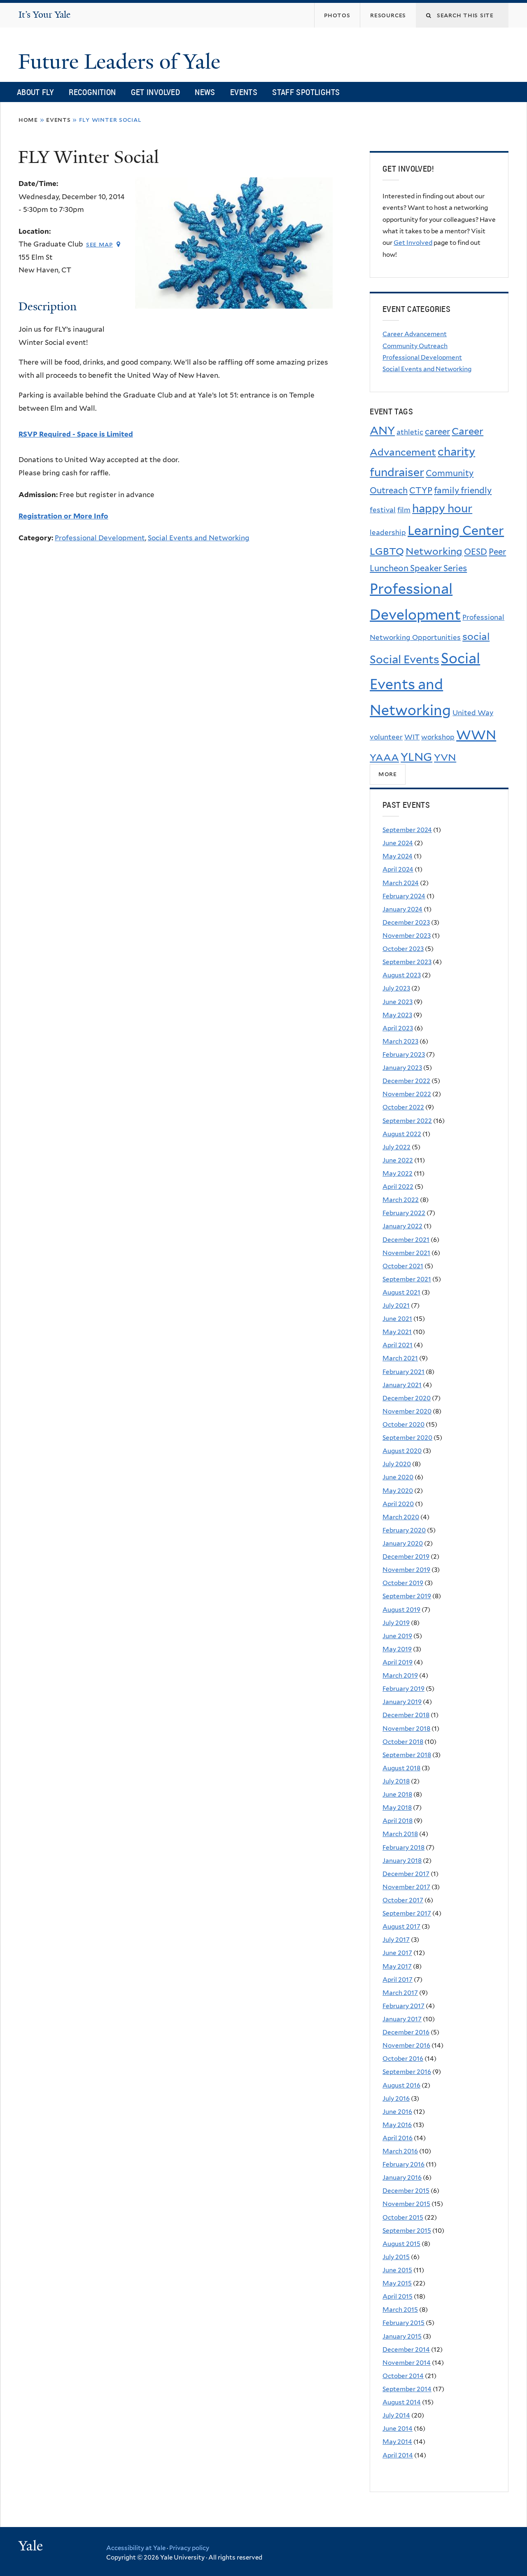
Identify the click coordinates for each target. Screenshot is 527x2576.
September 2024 (407, 830)
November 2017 (406, 1887)
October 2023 (403, 949)
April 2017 (398, 1980)
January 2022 (402, 1226)
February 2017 (403, 2006)
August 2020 (402, 1451)
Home (28, 120)
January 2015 (402, 2336)
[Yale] (32, 2547)
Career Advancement (415, 334)
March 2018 (400, 1834)
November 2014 (407, 2363)
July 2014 (396, 2415)
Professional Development (100, 538)
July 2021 (396, 1305)
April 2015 (398, 2296)
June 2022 (398, 1160)
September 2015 (407, 2231)
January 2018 (402, 1861)
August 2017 (401, 1926)
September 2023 (407, 962)
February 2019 (403, 1689)
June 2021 (397, 1319)
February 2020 (404, 1530)
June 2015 (397, 2270)
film (404, 510)
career (437, 431)
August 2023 (402, 975)
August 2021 (401, 1292)
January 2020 (403, 1543)
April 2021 (398, 1345)
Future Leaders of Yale (122, 62)
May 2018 (397, 1808)
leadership (388, 532)
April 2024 (398, 869)
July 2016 (396, 2098)
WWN (476, 735)
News (205, 92)
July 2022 (396, 1147)
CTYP (421, 490)
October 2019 (403, 1583)
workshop (438, 737)
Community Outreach (415, 346)
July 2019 (396, 1623)
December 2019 (406, 1557)
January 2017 (402, 2019)
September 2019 (407, 1596)
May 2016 (397, 2125)
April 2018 (398, 1821)
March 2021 (400, 1358)
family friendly (463, 490)
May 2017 (397, 1966)
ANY (382, 431)
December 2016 (406, 2032)
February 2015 (403, 2323)
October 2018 (403, 1742)
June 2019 (397, 1636)
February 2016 (403, 2164)
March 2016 (400, 2151)
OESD (476, 552)
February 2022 (404, 1213)
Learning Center (456, 530)
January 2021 (402, 1385)
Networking (434, 551)
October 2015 (403, 2217)
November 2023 (407, 936)
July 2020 (397, 1464)
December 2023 (406, 922)
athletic (410, 432)
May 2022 (398, 1173)
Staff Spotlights (306, 92)
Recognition (92, 92)
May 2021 (397, 1332)
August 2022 (402, 1134)
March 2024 (401, 883)
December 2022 (406, 1081)
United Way (473, 713)
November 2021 (406, 1253)
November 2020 (407, 1411)
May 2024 (398, 856)
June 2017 (397, 1953)
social (476, 636)
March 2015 (400, 2310)
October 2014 (403, 2376)
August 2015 (401, 2244)
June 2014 (398, 2428)
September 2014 (407, 2389)
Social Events (405, 659)
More (388, 774)
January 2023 (402, 1068)
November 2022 (407, 1094)
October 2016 (403, 2059)
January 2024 (402, 909)
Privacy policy (189, 2548)
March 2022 (401, 1200)
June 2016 (397, 2112)
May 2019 (397, 1649)
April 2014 (398, 2455)
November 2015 (406, 2204)
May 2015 (397, 2283)
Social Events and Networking (199, 538)
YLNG (416, 757)
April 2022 (398, 1187)
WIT (412, 737)
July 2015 (396, 2257)
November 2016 (406, 2045)
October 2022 (403, 1107)
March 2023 (400, 1041)
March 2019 (400, 1675)
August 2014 (402, 2402)
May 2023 (397, 1015)
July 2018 (396, 1781)
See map (99, 244)
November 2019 (406, 1570)
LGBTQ (387, 551)
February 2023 (404, 1054)
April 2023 (398, 1028)
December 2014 (406, 2349)
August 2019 (401, 1610)
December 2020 (407, 1398)
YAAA (384, 757)
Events (244, 92)
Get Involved (156, 92)
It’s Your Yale (44, 15)
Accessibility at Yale (136, 2548)
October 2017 (403, 1900)
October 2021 (403, 1266)
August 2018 (401, 1768)
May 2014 (397, 2442)
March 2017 (400, 1993)
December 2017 (406, 1874)
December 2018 (406, 1715)
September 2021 (407, 1279)
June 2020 (398, 1477)
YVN (445, 757)
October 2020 (403, 1424)
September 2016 (407, 2072)
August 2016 (401, 2085)
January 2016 (402, 2177)
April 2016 (398, 2138)
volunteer (386, 737)
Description (48, 306)
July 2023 (396, 988)
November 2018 (406, 1729)
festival (383, 510)
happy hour (442, 508)
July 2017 (396, 1940)
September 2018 (407, 1755)
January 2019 (402, 1702)
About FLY (35, 92)
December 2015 (406, 2191)
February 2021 (403, 1372)
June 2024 (398, 843)
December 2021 (406, 1240)
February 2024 (404, 896)
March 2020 (401, 1517)
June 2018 (397, 1794)
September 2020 (407, 1438)
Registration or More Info (63, 516)
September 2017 (407, 1913)
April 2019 (398, 1662)
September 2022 (407, 1121)
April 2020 (398, 1504)
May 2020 (398, 1491)
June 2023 (398, 1002)
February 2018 (403, 1847)
